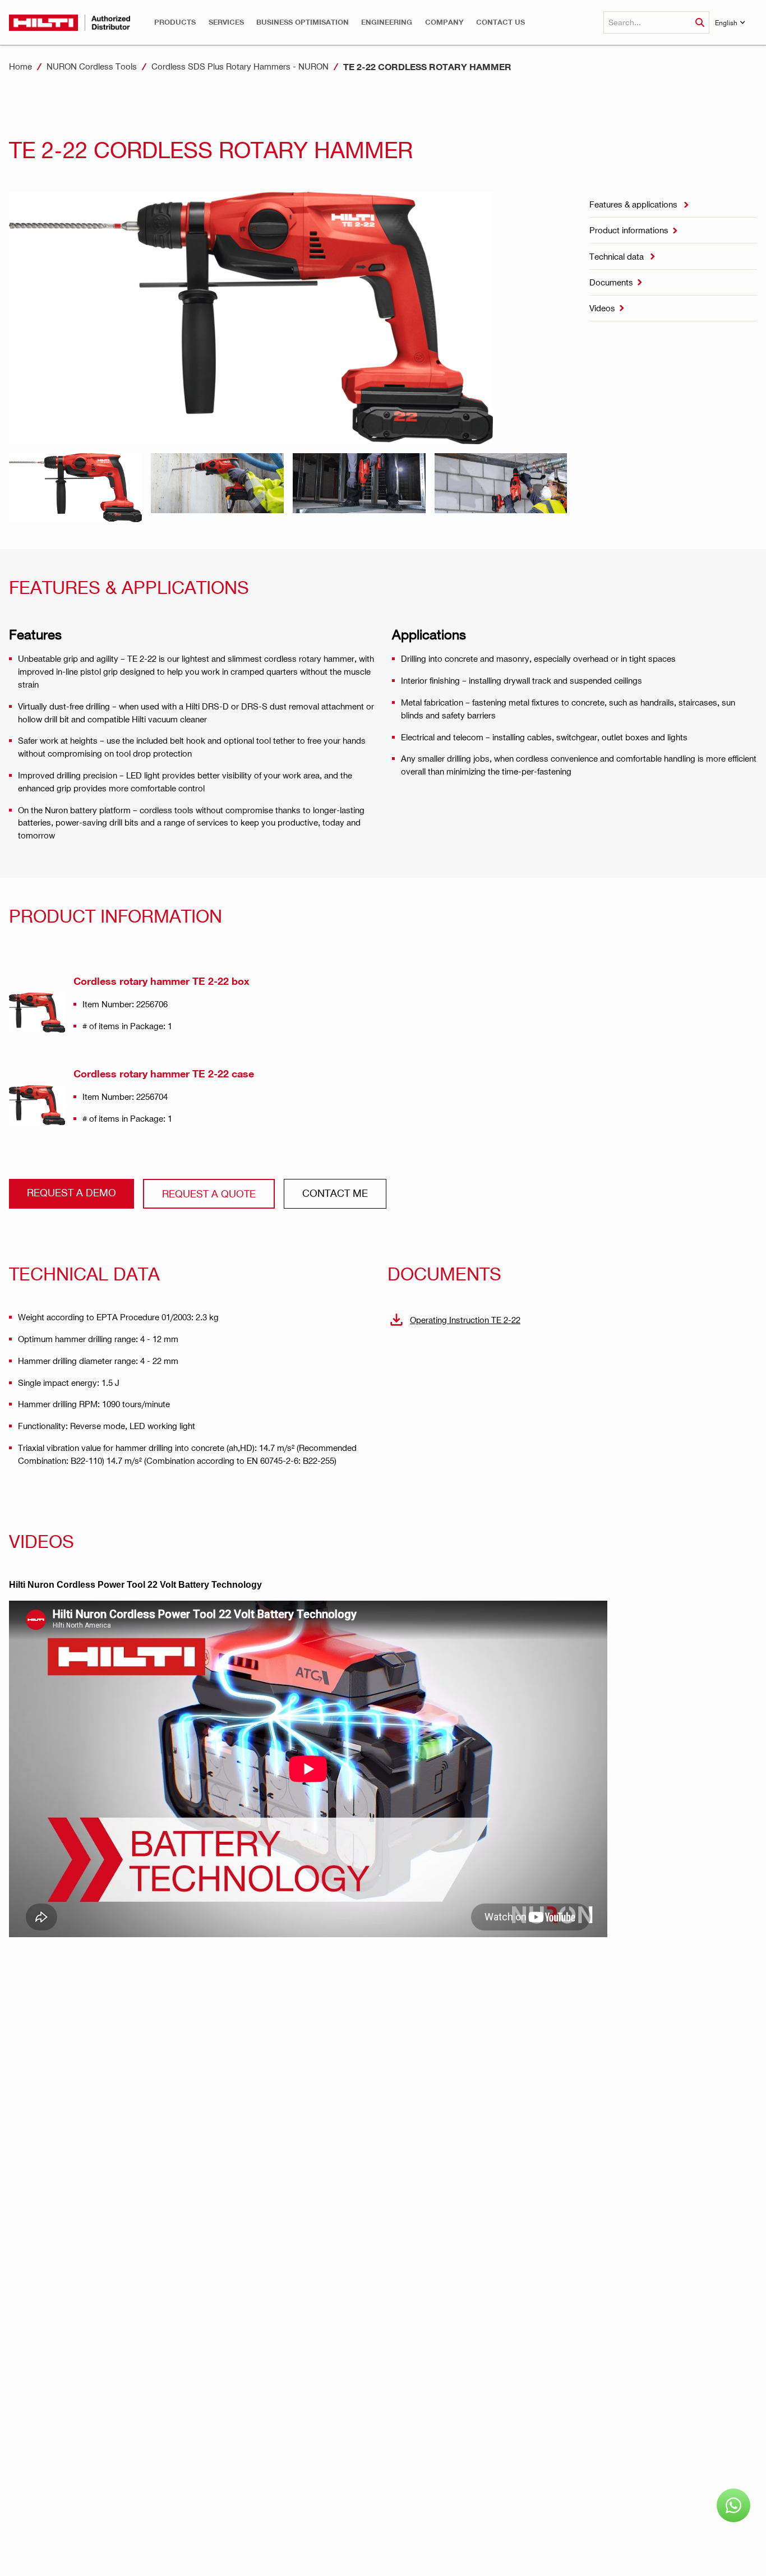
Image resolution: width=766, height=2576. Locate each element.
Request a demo (71, 1192)
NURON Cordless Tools (92, 66)
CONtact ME (335, 1193)
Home (20, 66)
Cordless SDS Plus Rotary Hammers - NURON (240, 66)
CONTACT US (500, 22)
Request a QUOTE (209, 1193)
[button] (175, 22)
